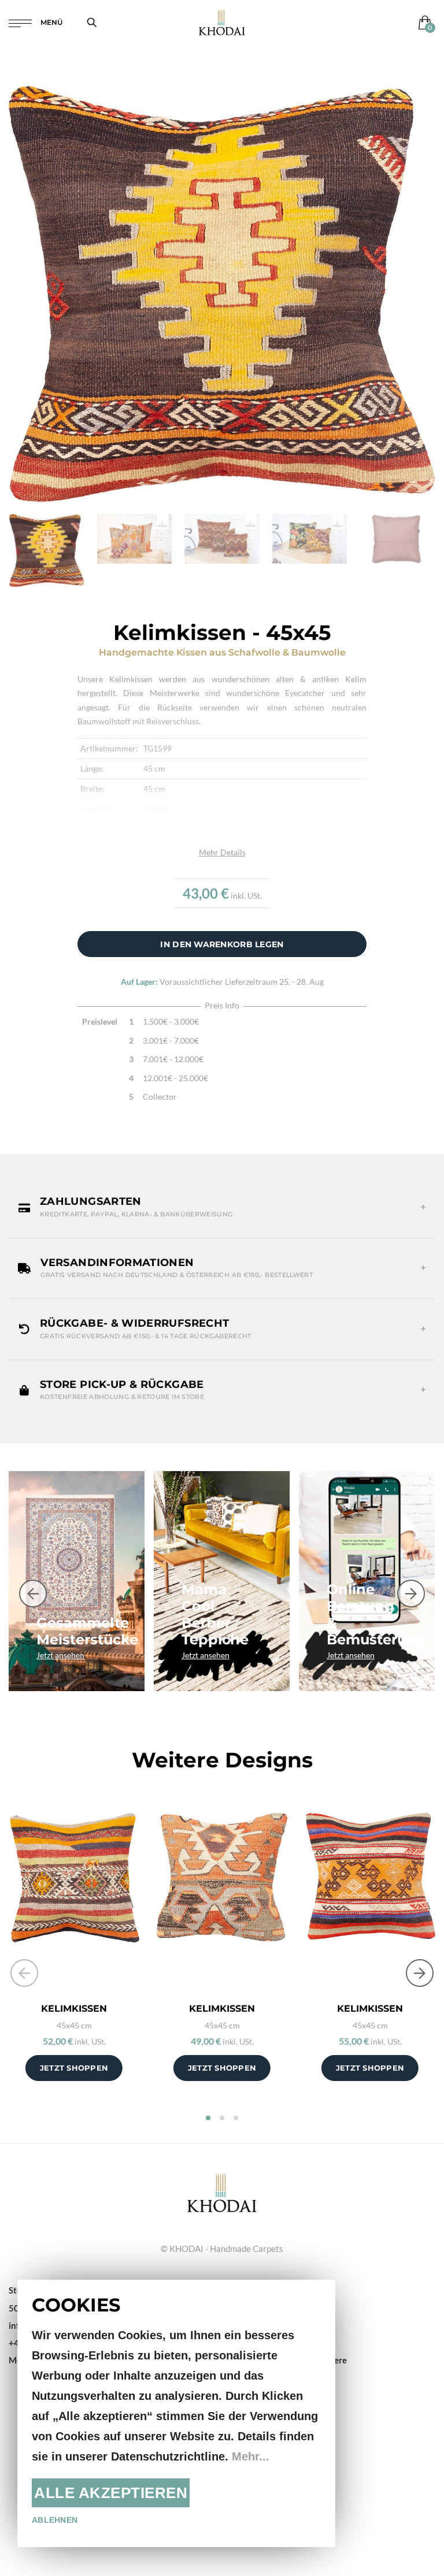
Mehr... (251, 2456)
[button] (222, 1207)
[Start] (222, 2191)
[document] (176, 2413)
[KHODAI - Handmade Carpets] (222, 22)
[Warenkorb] (422, 22)
